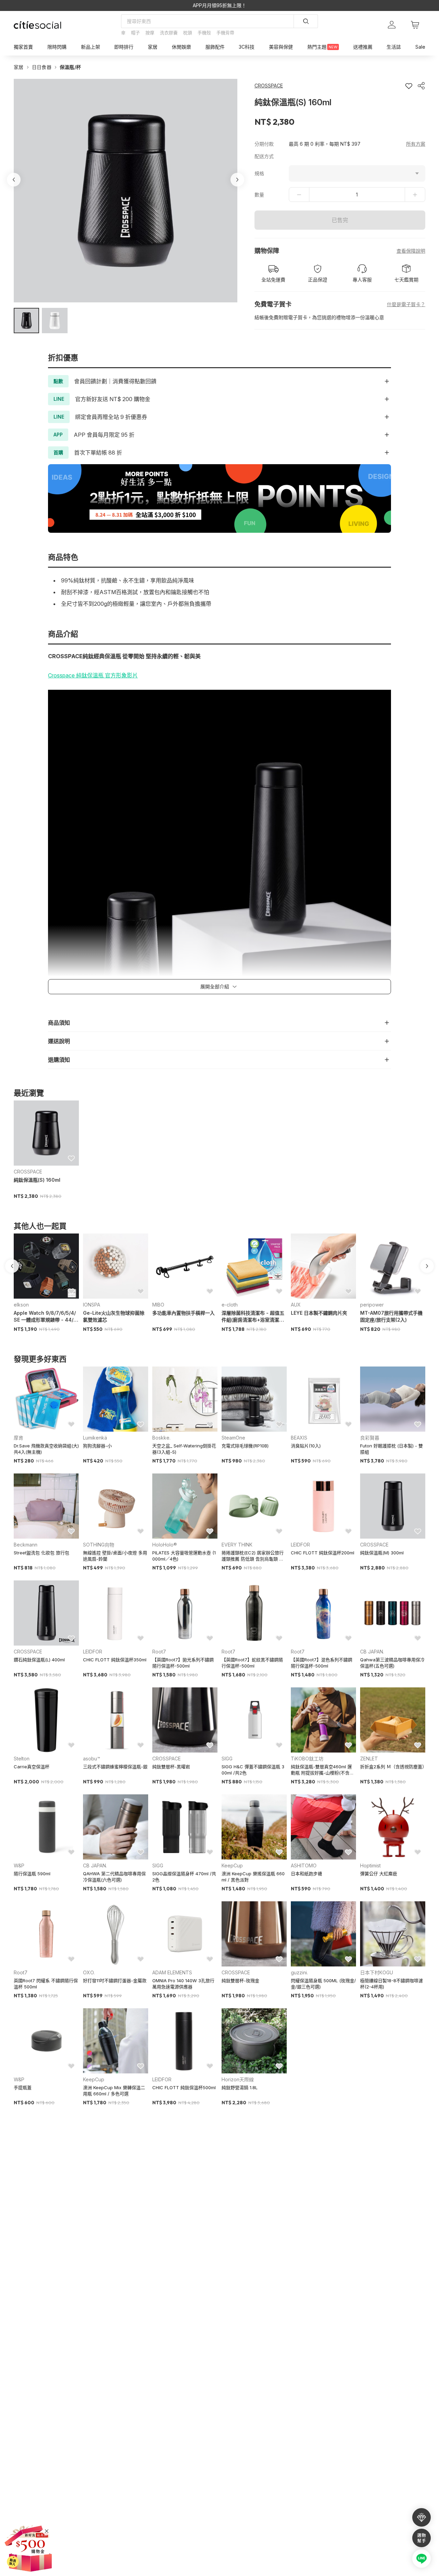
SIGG (227, 1759)
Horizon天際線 (238, 2079)
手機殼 (204, 33)
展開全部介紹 (215, 986)
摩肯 (19, 1438)
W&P (19, 1865)
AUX (296, 1305)
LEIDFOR (300, 1545)
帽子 (135, 33)
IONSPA (92, 1305)
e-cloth (230, 1305)
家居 (19, 67)
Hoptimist (370, 1865)
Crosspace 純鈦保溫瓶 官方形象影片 (93, 675)
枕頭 (188, 33)
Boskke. (161, 1438)
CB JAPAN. (372, 1652)
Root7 (159, 1652)
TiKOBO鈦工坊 (307, 1759)
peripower (372, 1305)
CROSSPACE (28, 1172)
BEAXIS (299, 1438)
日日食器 (42, 67)
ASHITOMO (304, 1865)
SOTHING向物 (99, 1545)
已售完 (340, 220)
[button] (26, 321)
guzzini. (299, 1972)
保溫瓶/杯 (70, 67)
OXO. (89, 1972)
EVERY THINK (237, 1545)
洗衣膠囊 (169, 33)
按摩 (150, 33)
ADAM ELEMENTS (172, 1972)
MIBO (158, 1305)
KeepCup (232, 1865)
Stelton (22, 1759)
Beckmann (26, 1545)
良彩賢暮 (370, 1438)
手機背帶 (225, 33)
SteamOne (233, 1438)
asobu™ (92, 1759)
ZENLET (369, 1759)
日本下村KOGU (377, 1972)
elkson (21, 1305)
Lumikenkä (95, 1438)
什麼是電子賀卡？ (406, 304)
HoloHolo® (165, 1545)
